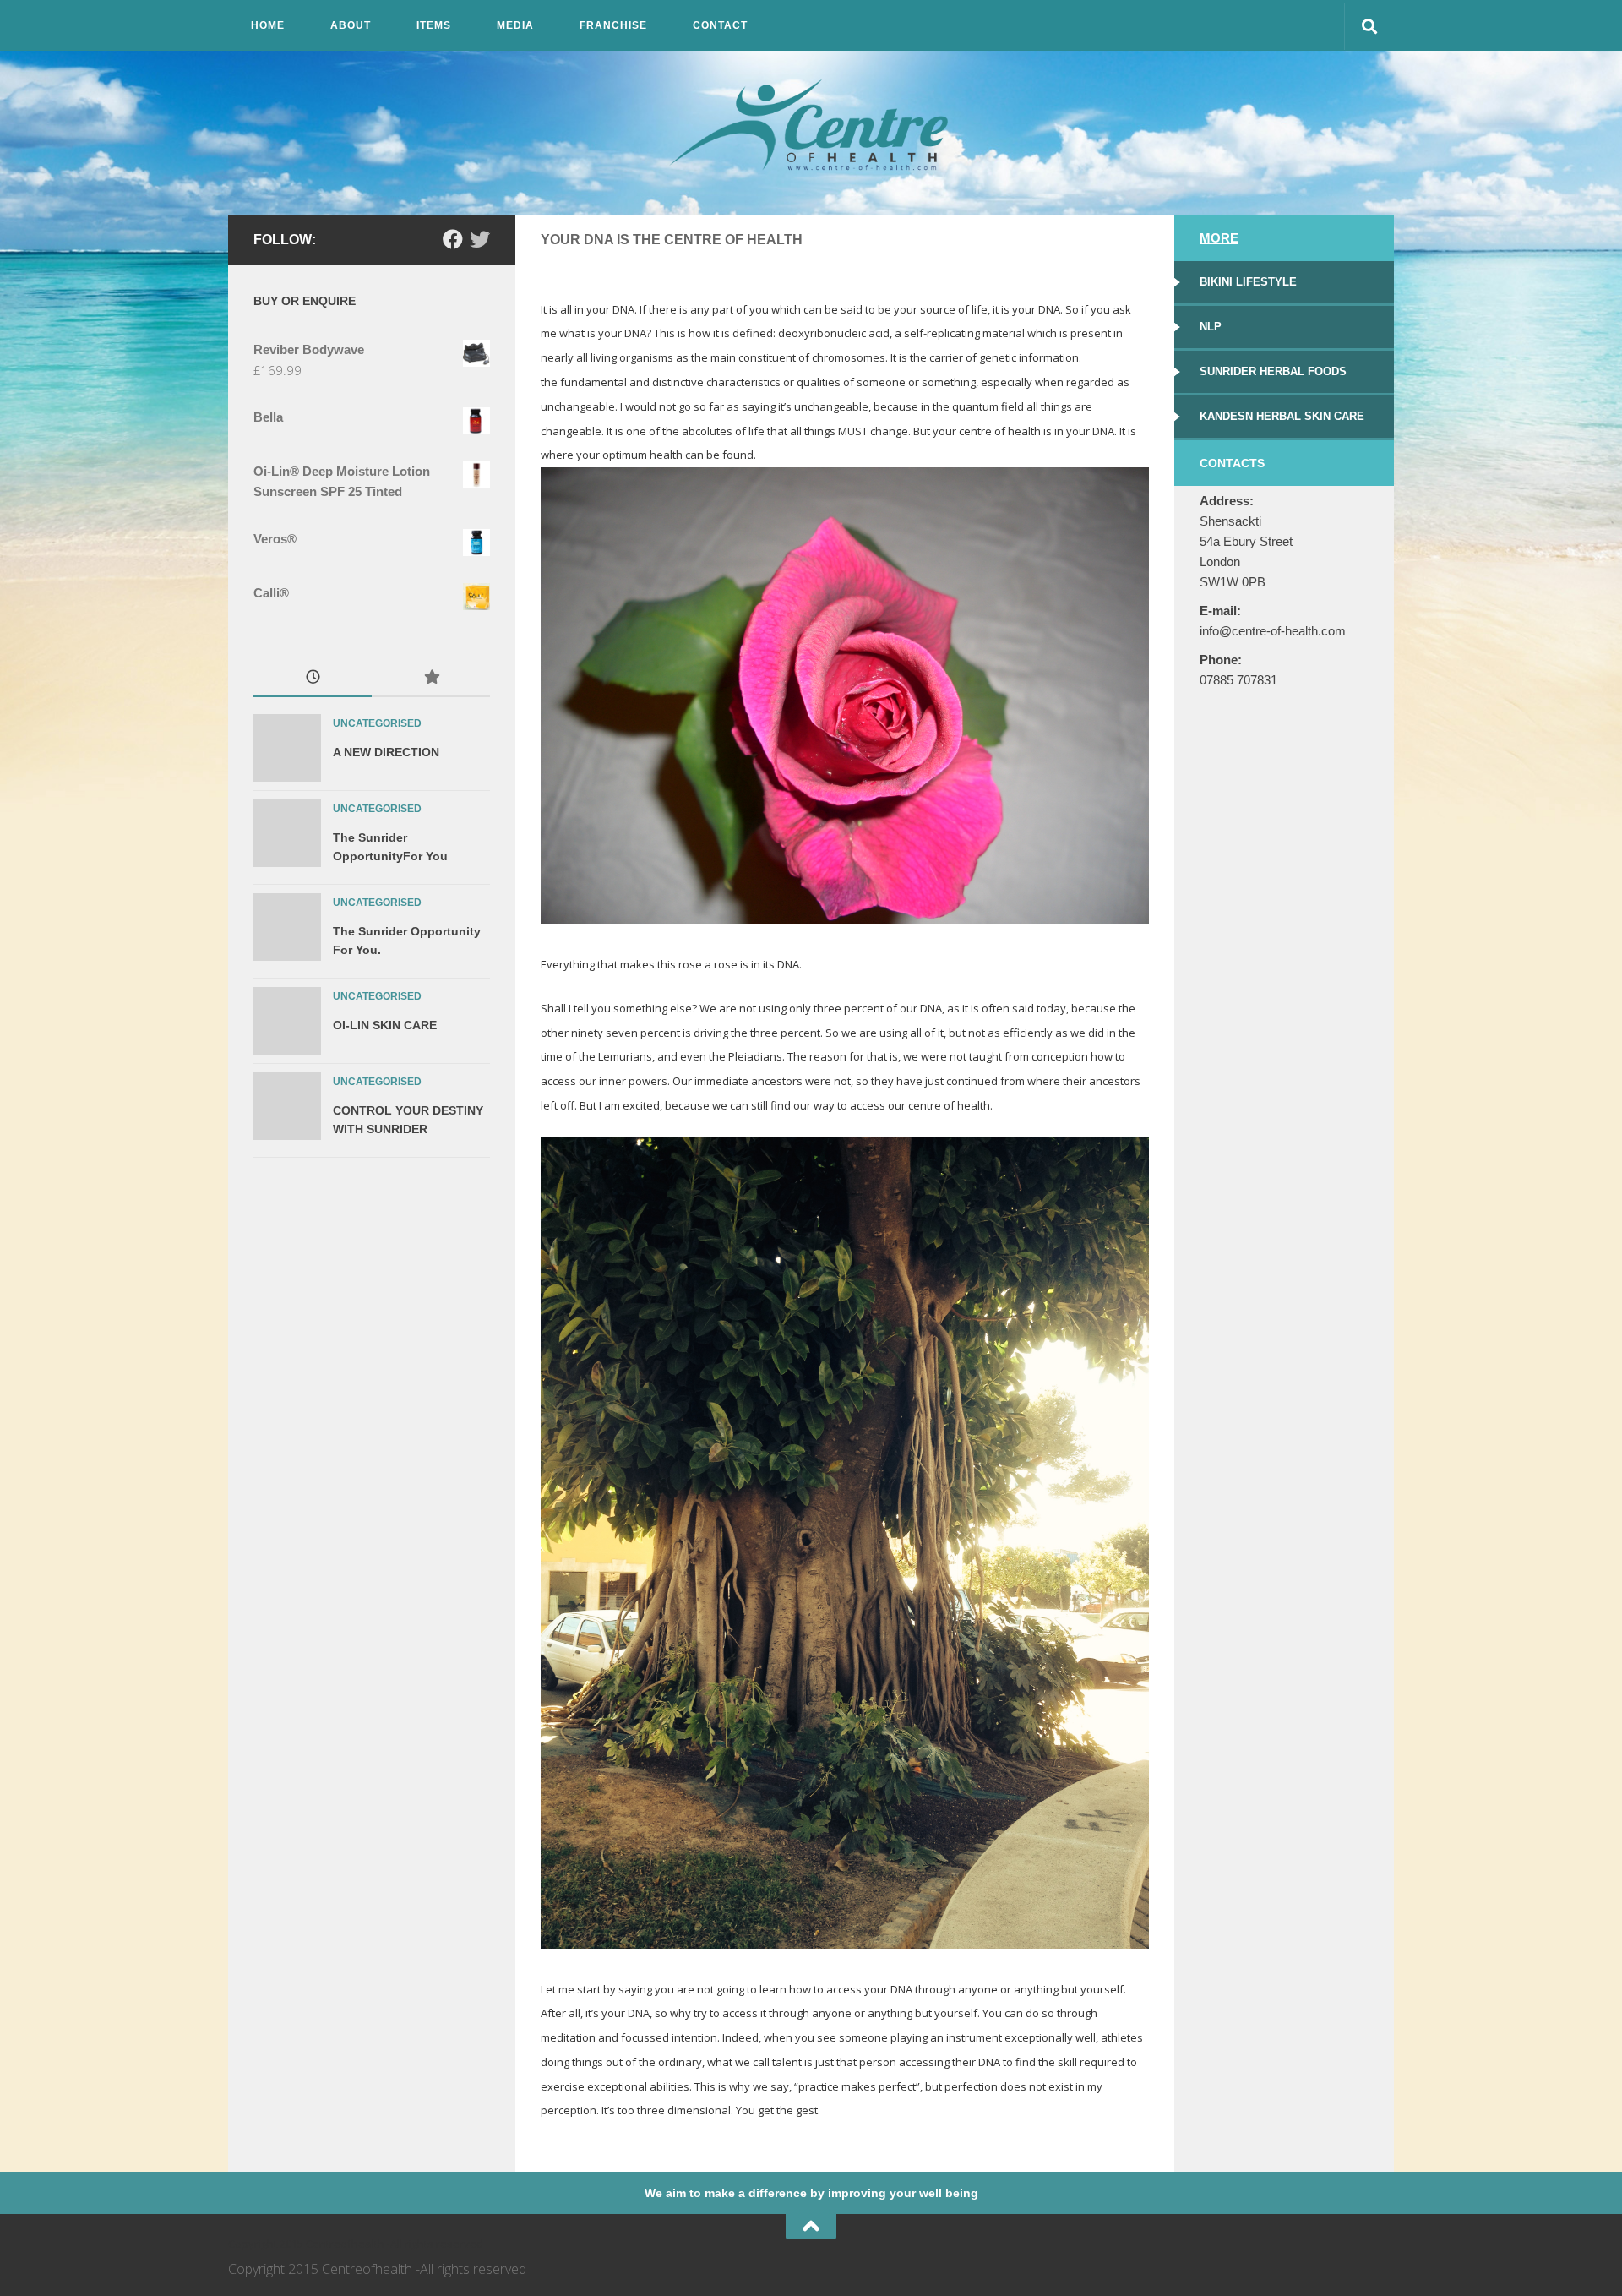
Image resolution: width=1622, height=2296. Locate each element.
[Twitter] (480, 239)
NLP (1211, 327)
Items (434, 25)
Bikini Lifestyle (1248, 282)
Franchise (613, 25)
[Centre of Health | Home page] (811, 128)
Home (268, 25)
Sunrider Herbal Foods (1273, 371)
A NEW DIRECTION (386, 752)
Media (515, 25)
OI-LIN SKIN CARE (385, 1025)
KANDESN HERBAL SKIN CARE (1282, 416)
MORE (1219, 238)
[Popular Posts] (431, 679)
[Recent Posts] (313, 679)
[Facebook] (453, 239)
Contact (720, 25)
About (351, 25)
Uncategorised (377, 723)
